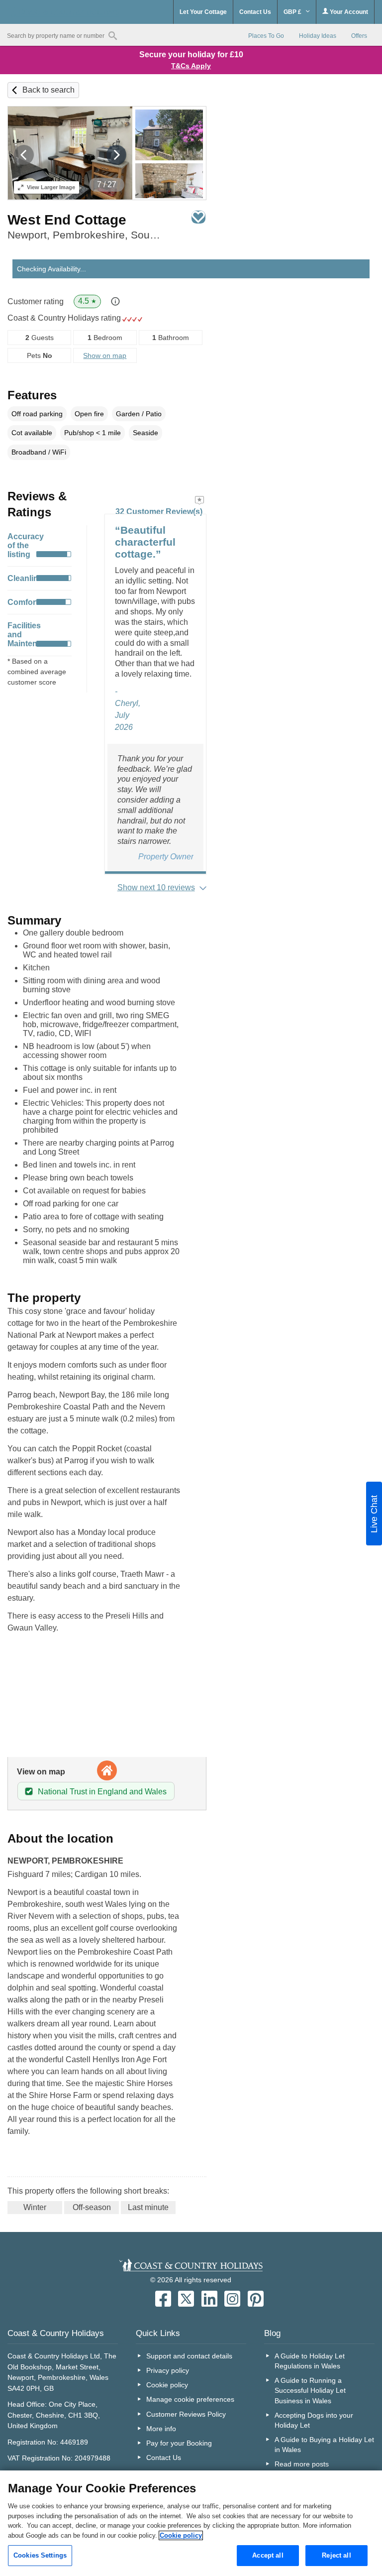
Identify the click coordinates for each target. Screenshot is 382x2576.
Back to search (48, 90)
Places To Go (266, 36)
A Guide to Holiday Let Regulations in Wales (310, 2361)
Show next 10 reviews (156, 887)
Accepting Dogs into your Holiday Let (314, 2420)
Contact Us (255, 12)
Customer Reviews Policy (186, 2414)
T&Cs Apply (191, 66)
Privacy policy (168, 2370)
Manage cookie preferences (190, 2399)
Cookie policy (167, 2385)
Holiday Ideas (318, 36)
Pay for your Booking (179, 2443)
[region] (191, 2523)
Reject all (336, 2555)
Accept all (268, 2555)
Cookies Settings (40, 2555)
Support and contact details (189, 2356)
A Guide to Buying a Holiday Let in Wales (324, 2445)
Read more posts (302, 2464)
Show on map (105, 355)
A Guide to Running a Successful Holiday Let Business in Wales (310, 2390)
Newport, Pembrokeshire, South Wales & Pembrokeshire (84, 235)
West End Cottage (67, 220)
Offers (359, 36)
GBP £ (293, 12)
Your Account (348, 12)
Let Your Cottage (203, 12)
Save (198, 217)
